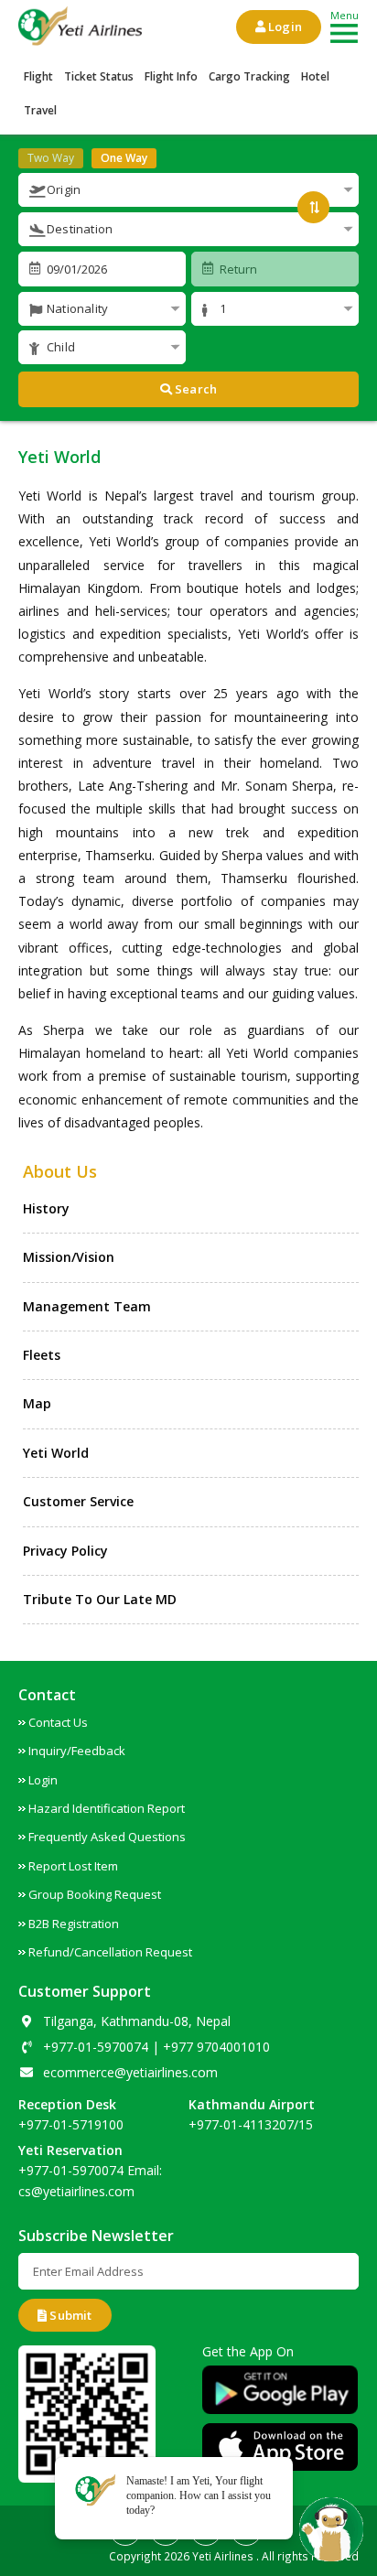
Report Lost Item (73, 1866)
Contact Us (58, 1722)
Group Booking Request (95, 1894)
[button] (188, 190)
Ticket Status (99, 76)
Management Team (87, 1306)
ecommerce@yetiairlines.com (130, 2072)
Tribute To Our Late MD (100, 1599)
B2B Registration (74, 1924)
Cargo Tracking (249, 76)
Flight (38, 76)
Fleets (42, 1355)
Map (37, 1403)
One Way (124, 158)
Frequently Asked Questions (107, 1837)
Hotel (315, 76)
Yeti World (56, 1453)
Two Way (51, 158)
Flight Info (171, 76)
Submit (69, 2315)
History (46, 1208)
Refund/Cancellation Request (110, 1952)
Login (284, 27)
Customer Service (78, 1501)
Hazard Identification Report (107, 1808)
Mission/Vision (69, 1257)
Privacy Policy (65, 1551)
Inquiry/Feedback (77, 1751)
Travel (40, 110)
